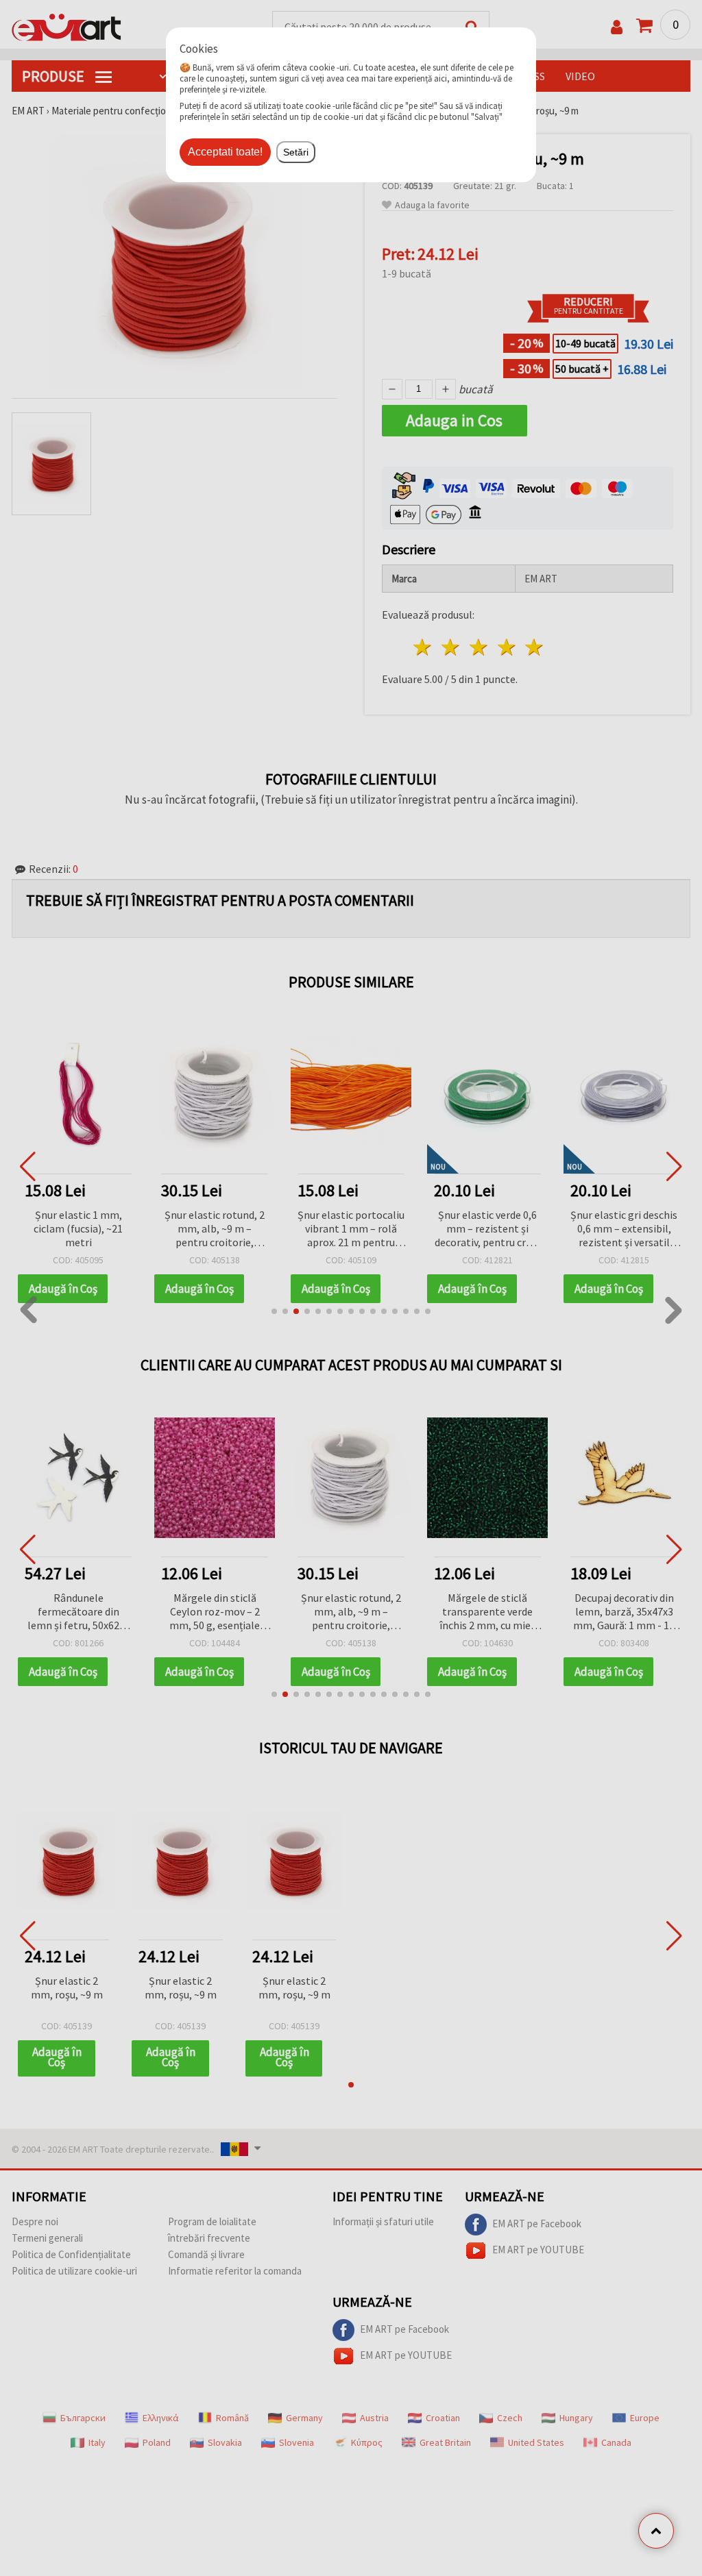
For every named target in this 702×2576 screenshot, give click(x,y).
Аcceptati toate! (225, 152)
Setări (296, 152)
